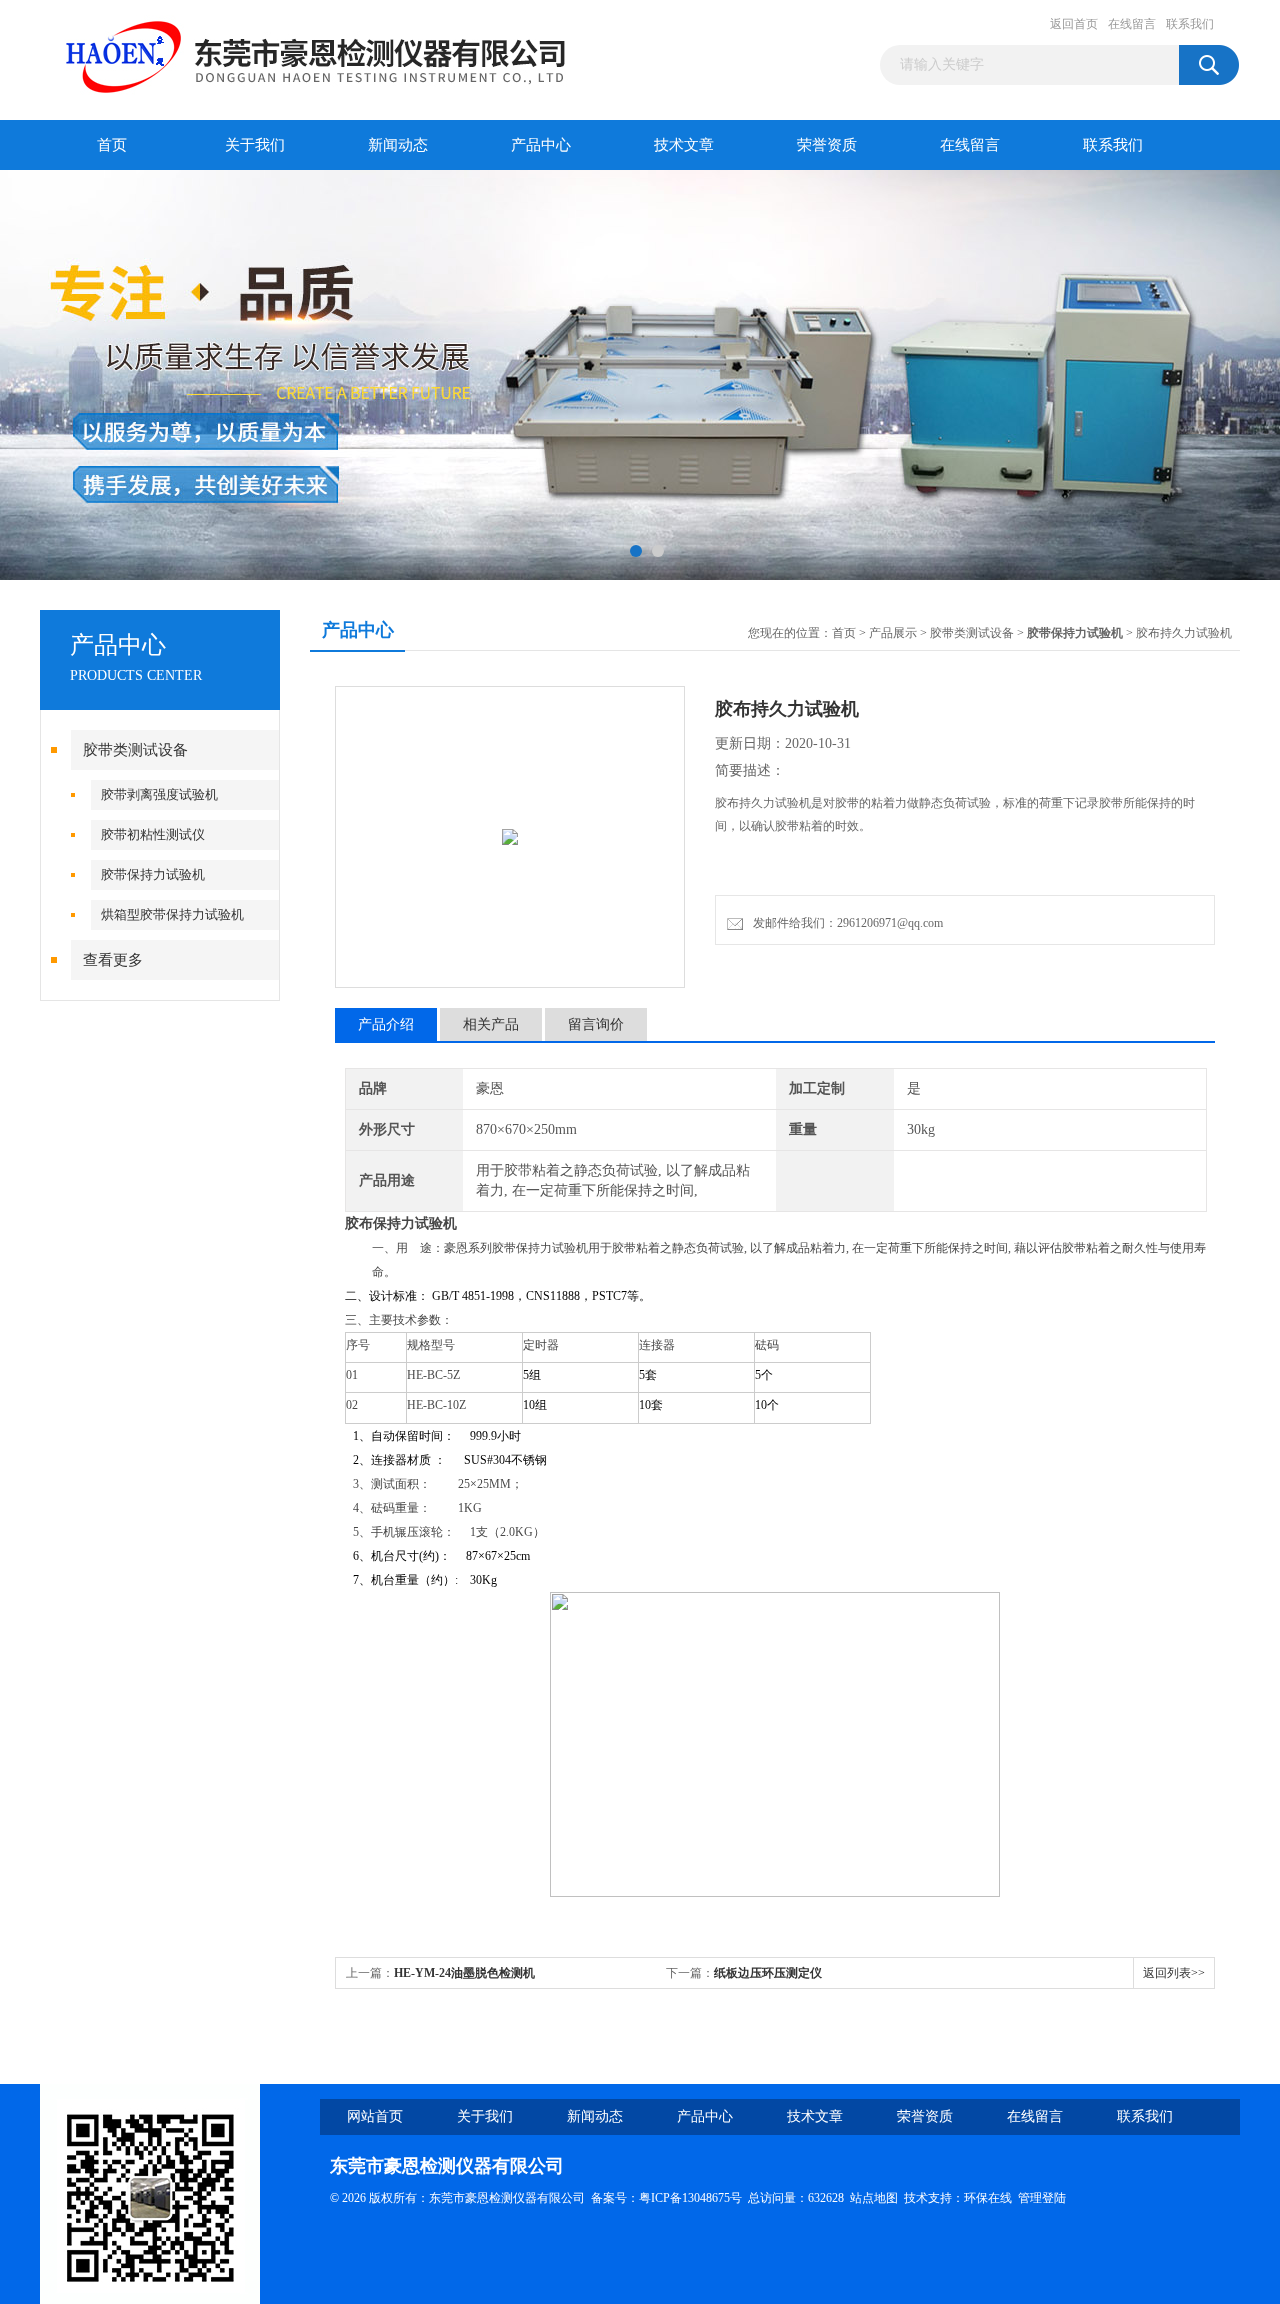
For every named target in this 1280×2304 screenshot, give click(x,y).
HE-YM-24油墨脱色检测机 (464, 1973)
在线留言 (1132, 24)
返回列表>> (1174, 1973)
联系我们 (1190, 24)
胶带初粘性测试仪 (153, 834)
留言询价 (596, 1024)
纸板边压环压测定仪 (768, 1973)
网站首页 (375, 2116)
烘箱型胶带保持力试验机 (172, 914)
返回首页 (1074, 24)
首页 (112, 145)
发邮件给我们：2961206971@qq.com (845, 923)
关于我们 (255, 145)
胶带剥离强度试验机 (159, 794)
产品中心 (541, 145)
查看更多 (113, 960)
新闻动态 (398, 145)
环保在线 (988, 2198)
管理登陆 (1042, 2198)
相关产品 (491, 1024)
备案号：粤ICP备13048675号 (666, 2198)
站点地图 (874, 2198)
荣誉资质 (827, 145)
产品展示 (893, 633)
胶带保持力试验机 (153, 874)
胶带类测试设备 (135, 750)
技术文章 (684, 145)
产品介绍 (386, 1024)
